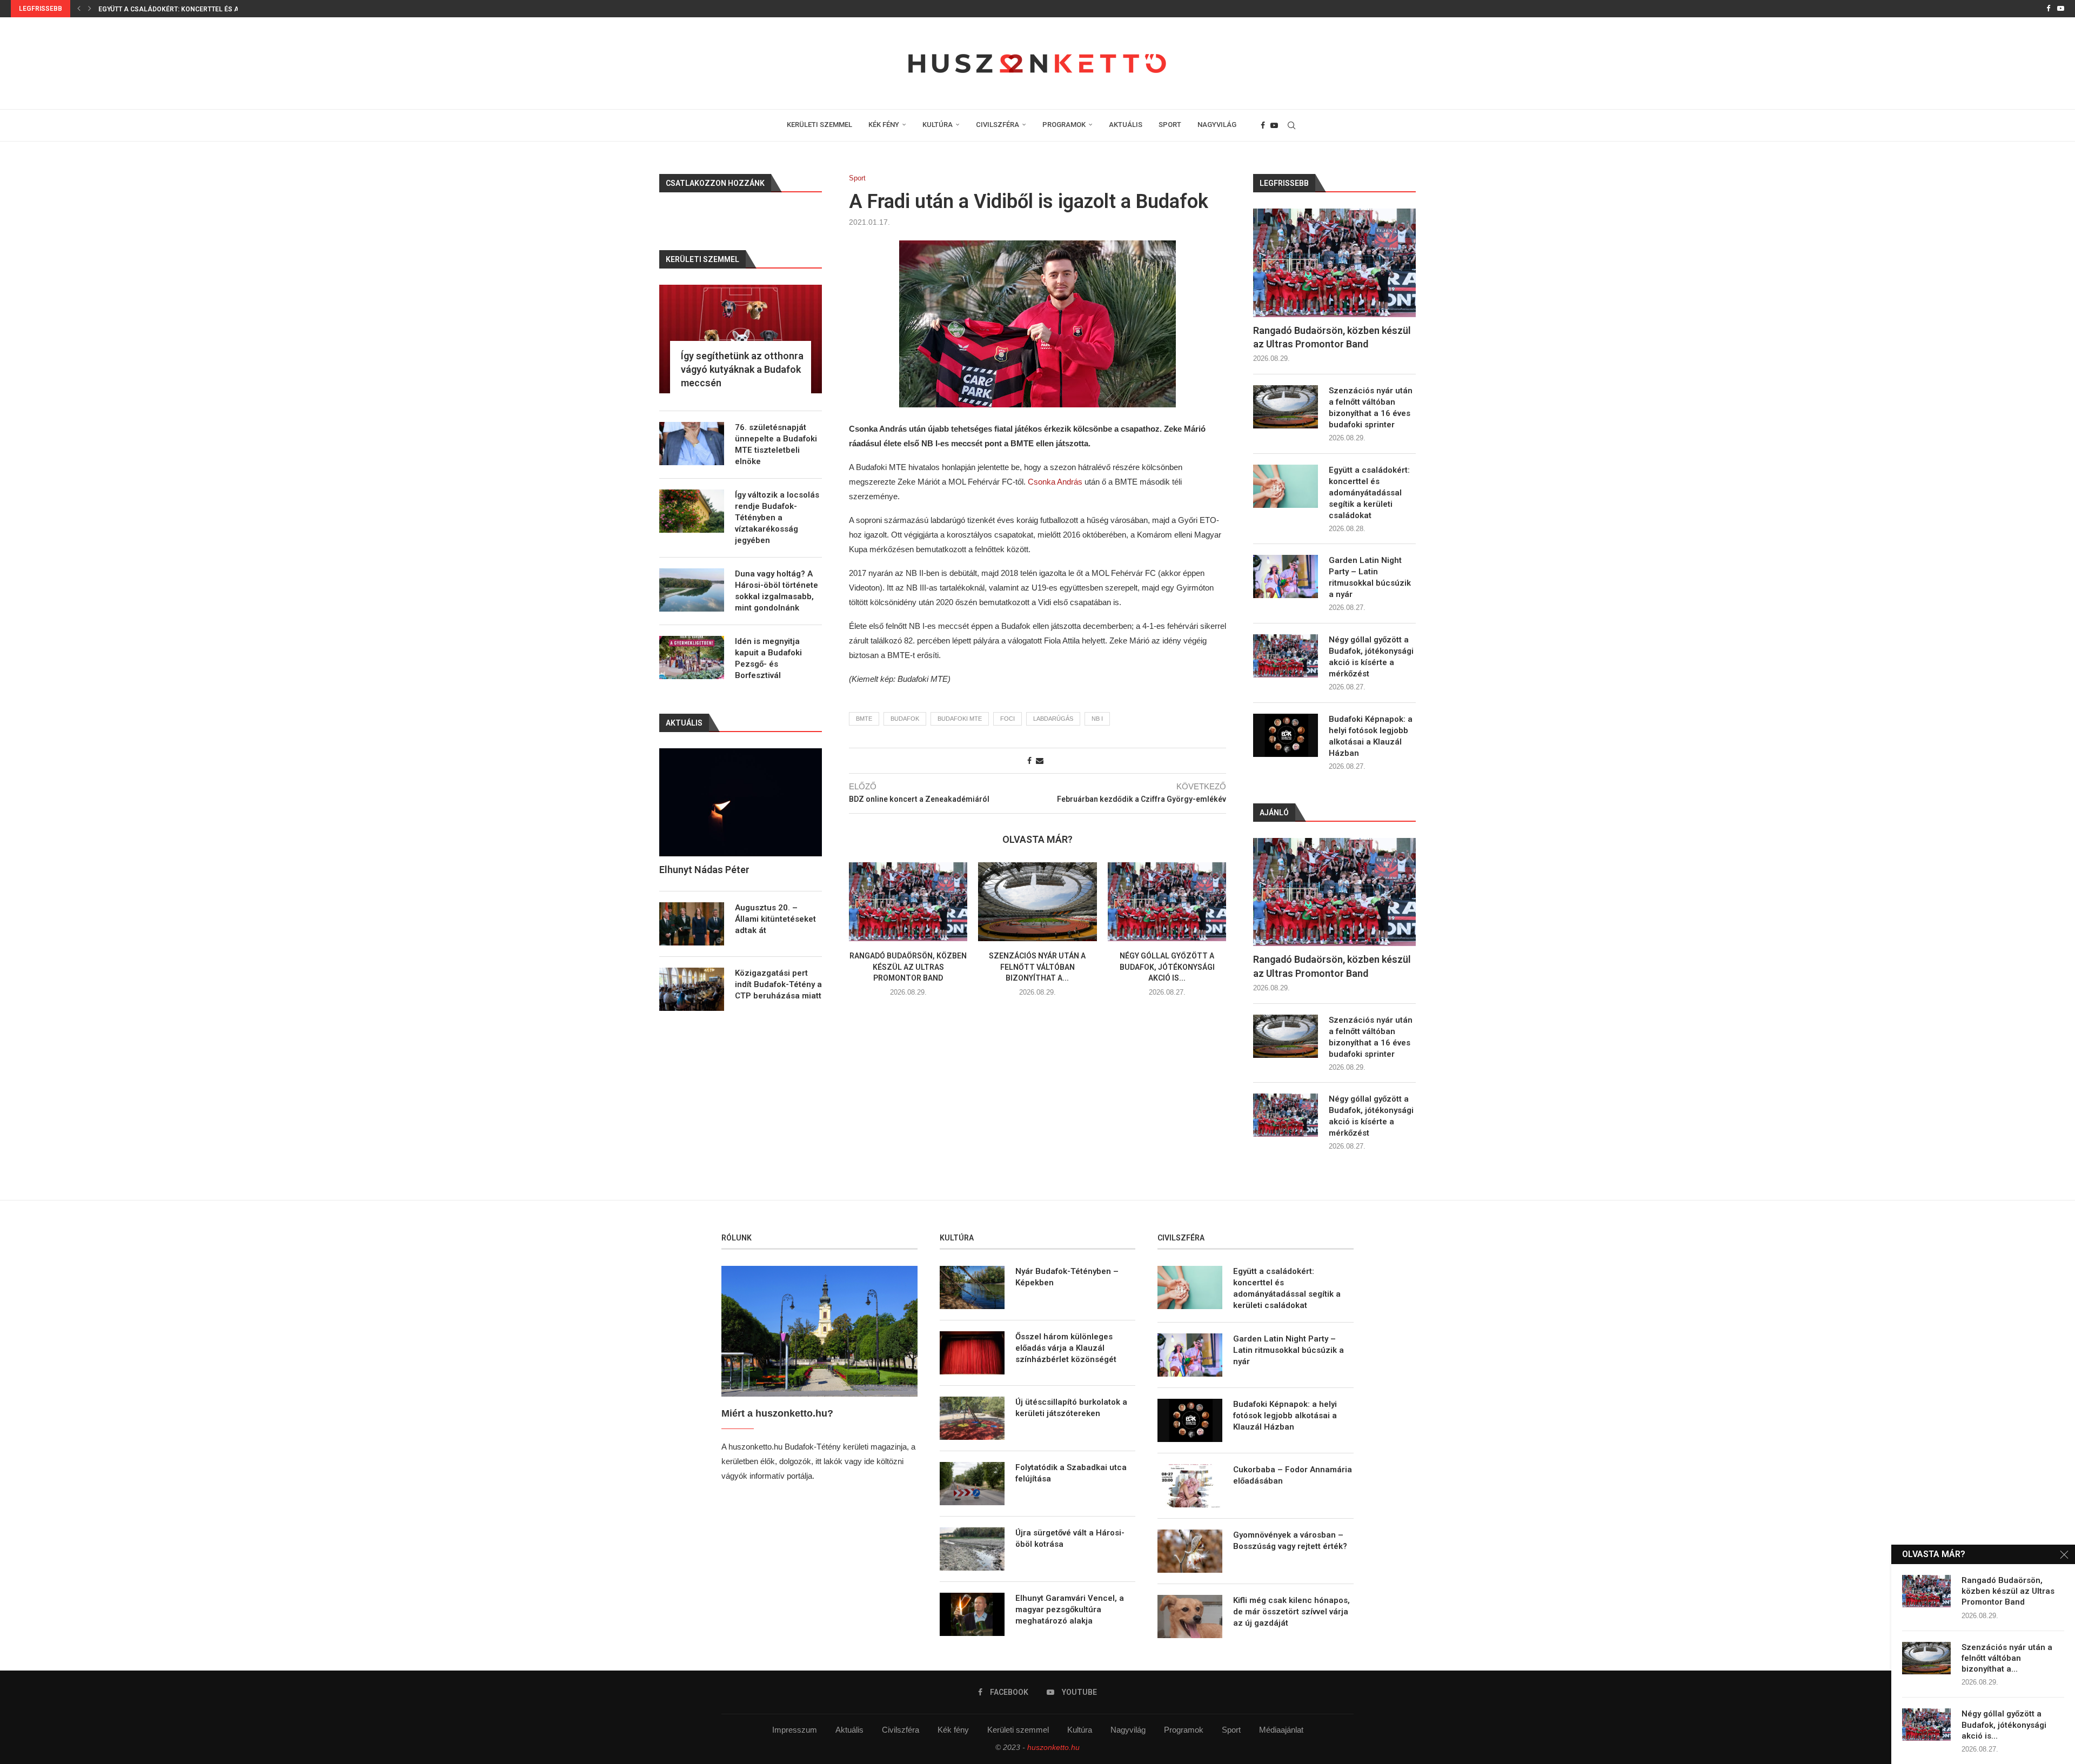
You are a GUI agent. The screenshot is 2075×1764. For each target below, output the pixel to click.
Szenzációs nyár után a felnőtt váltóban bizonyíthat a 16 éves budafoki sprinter (1371, 408)
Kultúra (1080, 1730)
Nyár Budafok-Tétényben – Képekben (1067, 1277)
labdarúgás (1053, 719)
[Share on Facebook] (1029, 761)
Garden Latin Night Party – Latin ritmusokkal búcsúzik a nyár (1370, 577)
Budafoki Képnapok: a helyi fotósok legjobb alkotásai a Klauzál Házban (1371, 736)
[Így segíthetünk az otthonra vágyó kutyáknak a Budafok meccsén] (741, 339)
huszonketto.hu (1053, 1747)
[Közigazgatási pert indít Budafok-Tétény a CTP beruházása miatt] (692, 989)
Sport (1231, 1730)
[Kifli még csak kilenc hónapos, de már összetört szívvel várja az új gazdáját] (1190, 1617)
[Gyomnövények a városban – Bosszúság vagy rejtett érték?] (1190, 1551)
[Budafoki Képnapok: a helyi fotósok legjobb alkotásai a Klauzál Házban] (1286, 735)
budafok (905, 719)
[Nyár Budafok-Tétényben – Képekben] (972, 1287)
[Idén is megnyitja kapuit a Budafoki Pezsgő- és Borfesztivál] (692, 658)
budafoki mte (960, 719)
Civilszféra (901, 1730)
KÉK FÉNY (884, 125)
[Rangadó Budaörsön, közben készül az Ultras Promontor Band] (908, 902)
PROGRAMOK (1064, 125)
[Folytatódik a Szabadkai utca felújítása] (972, 1484)
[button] (79, 9)
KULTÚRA (938, 125)
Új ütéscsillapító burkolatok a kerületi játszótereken (1071, 1408)
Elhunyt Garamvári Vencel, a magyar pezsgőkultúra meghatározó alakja (1070, 1609)
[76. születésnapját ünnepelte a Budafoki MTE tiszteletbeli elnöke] (692, 444)
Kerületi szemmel (1018, 1730)
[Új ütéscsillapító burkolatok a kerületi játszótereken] (972, 1418)
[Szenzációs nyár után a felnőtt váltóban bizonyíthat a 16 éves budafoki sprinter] (1037, 902)
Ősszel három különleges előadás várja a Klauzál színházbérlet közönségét (1066, 1348)
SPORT (1170, 125)
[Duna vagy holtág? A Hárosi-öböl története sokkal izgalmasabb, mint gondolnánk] (692, 590)
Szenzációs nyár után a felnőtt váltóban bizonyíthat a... (1037, 967)
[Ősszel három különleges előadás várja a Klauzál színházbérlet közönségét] (972, 1353)
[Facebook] (2048, 9)
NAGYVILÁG (1217, 125)
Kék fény (953, 1730)
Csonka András (1056, 482)
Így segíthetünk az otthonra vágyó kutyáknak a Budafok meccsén (742, 369)
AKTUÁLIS (1126, 125)
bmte (864, 719)
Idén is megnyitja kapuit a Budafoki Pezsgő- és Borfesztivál (768, 658)
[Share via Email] (1040, 761)
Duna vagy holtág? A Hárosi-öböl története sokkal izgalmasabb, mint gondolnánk (777, 591)
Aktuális (849, 1730)
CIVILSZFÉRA (998, 125)
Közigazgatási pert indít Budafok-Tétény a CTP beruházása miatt (778, 984)
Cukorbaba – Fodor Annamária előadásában (1293, 1475)
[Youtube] (2061, 9)
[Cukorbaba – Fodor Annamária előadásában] (1190, 1486)
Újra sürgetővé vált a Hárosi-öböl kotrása (1070, 1538)
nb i (1097, 719)
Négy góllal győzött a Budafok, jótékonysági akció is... (1167, 967)
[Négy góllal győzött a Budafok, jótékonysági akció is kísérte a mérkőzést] (1167, 902)
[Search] (1291, 125)
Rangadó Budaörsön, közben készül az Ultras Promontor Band (908, 967)
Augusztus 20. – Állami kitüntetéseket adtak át (775, 919)
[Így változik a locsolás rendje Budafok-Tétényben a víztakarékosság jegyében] (692, 511)
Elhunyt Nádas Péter (704, 870)
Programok (1184, 1730)
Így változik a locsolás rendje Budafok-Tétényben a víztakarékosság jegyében (777, 518)
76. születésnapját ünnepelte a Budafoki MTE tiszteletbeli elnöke (776, 444)
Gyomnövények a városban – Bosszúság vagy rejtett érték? (1290, 1541)
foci (1008, 719)
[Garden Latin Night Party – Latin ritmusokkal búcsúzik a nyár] (1286, 576)
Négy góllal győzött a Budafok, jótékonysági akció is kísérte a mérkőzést (1371, 657)
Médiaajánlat (1281, 1730)
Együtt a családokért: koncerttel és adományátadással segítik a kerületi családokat (1369, 493)
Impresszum (795, 1730)
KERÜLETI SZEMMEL (819, 125)
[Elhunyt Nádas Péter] (741, 803)
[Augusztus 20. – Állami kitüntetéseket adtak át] (692, 924)
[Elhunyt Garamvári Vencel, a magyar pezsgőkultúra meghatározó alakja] (972, 1614)
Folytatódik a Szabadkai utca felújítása (1071, 1473)
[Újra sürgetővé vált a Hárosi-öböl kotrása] (972, 1549)
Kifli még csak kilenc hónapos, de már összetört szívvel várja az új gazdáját (1291, 1612)
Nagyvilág (1128, 1730)
